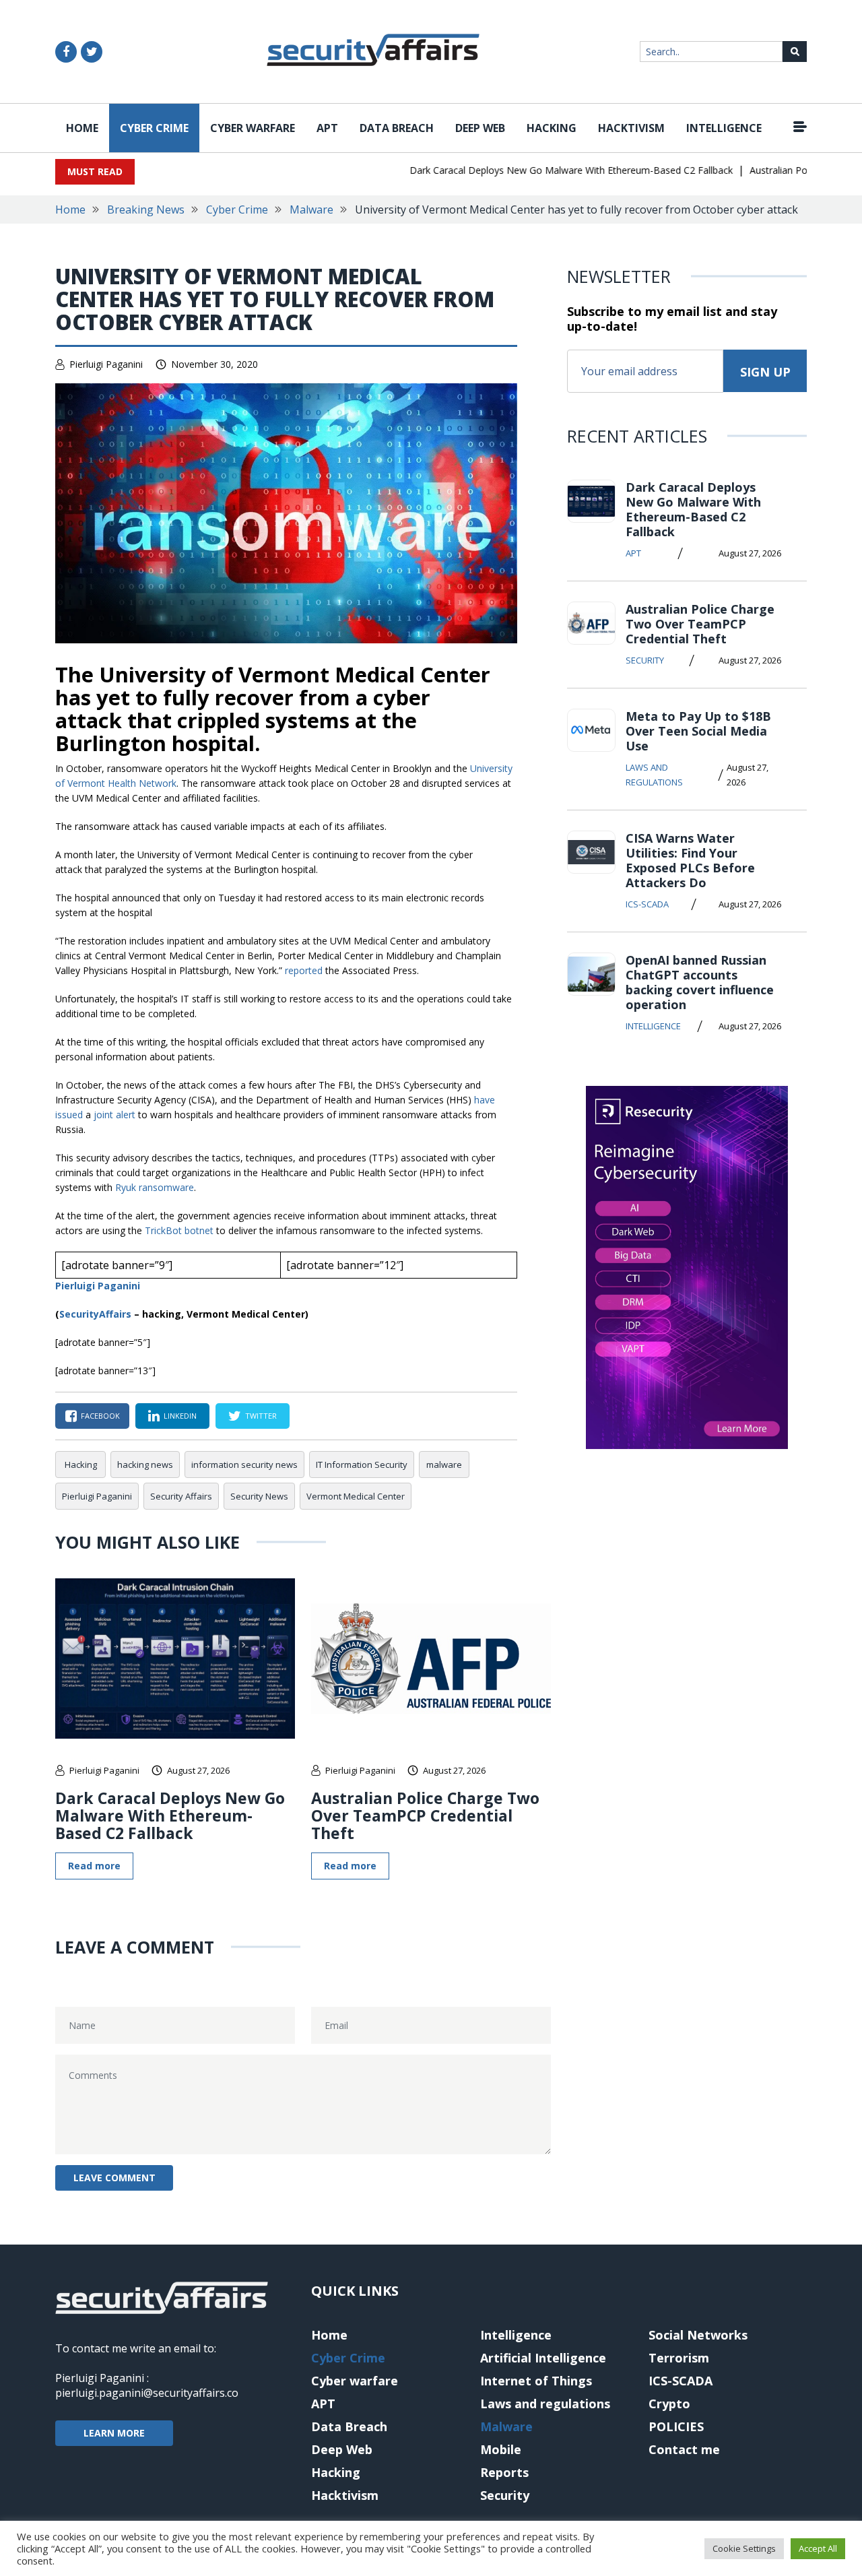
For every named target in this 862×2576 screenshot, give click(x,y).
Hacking (552, 128)
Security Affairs (181, 1496)
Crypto (669, 2404)
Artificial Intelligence (543, 2358)
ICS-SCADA (647, 904)
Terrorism (679, 2358)
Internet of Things (536, 2381)
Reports (504, 2472)
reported (304, 970)
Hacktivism (631, 128)
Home (82, 128)
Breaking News (146, 210)
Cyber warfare (253, 128)
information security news (244, 1464)
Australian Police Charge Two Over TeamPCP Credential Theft (425, 1815)
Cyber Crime (154, 128)
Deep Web (480, 128)
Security (645, 660)
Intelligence (724, 128)
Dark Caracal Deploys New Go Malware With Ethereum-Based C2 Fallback (545, 170)
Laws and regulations (654, 775)
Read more (94, 1866)
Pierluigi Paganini (106, 364)
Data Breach (397, 128)
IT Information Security (362, 1464)
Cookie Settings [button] (744, 2548)
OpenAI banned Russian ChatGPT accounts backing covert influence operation (700, 982)
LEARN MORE (114, 2433)
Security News (259, 1496)
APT (327, 128)
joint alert (114, 1115)
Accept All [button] (818, 2548)
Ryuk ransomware (155, 1187)
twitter (261, 1416)
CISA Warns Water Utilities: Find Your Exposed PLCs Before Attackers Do (690, 860)
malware (444, 1464)
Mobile (501, 2449)
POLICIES (676, 2426)
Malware (311, 210)
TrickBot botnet (179, 1230)
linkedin (180, 1416)
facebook (100, 1416)
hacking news (145, 1464)
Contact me (684, 2449)
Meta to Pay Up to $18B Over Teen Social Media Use (698, 731)
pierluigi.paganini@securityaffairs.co (147, 2393)
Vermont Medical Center (356, 1496)
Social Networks (698, 2335)
